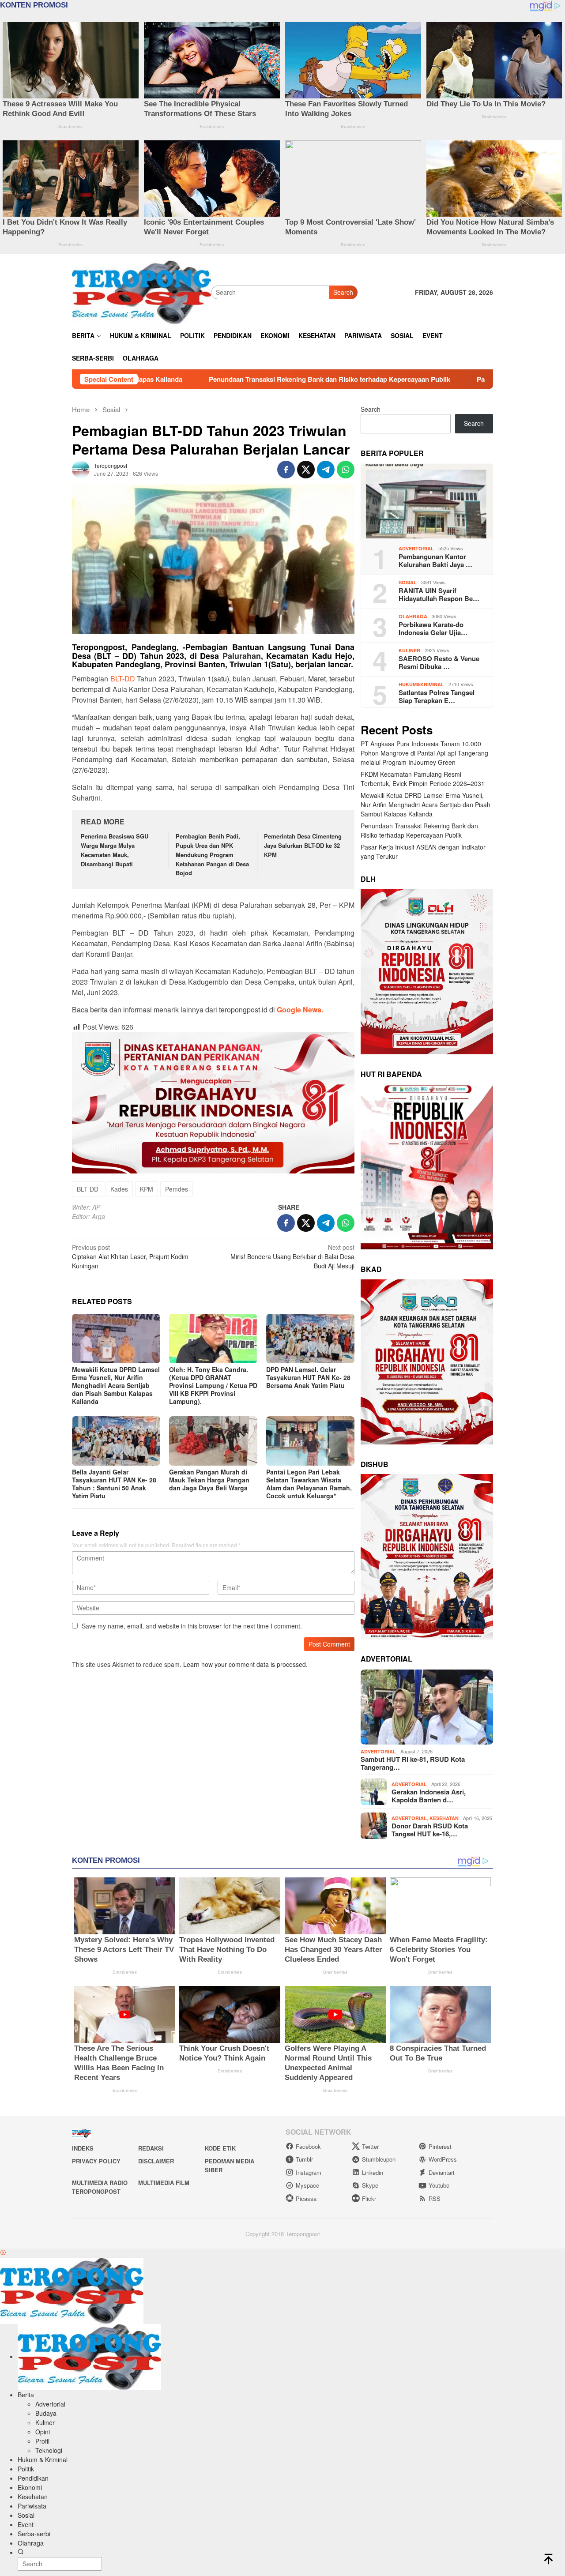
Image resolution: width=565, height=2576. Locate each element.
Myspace (307, 2185)
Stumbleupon (379, 2159)
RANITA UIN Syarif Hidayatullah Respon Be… (439, 594)
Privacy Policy (96, 2161)
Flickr (369, 2198)
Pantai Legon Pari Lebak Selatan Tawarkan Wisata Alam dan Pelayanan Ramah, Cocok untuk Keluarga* (309, 1484)
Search (343, 292)
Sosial (408, 582)
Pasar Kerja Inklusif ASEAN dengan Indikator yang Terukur (445, 379)
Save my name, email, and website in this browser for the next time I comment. (192, 1626)
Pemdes (177, 1189)
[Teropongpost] (141, 291)
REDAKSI (151, 2148)
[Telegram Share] (326, 470)
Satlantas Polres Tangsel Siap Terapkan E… (437, 696)
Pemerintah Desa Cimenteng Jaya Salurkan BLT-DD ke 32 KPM (303, 845)
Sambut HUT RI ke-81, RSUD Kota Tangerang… (413, 1763)
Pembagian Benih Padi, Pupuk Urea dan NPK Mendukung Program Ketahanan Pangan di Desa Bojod (212, 854)
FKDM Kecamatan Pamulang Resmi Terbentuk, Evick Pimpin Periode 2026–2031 (423, 779)
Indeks (83, 2148)
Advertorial (416, 548)
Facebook (308, 2146)
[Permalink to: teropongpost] (81, 468)
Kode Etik (220, 2148)
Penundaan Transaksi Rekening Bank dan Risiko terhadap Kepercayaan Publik (207, 379)
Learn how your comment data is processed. (245, 1664)
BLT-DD (123, 679)
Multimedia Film (164, 2183)
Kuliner (409, 650)
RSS (435, 2198)
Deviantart (442, 2172)
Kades (119, 1189)
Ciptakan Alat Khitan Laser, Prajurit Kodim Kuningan (130, 1256)
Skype (370, 2185)
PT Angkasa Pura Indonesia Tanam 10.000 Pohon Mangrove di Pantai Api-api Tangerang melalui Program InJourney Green (424, 753)
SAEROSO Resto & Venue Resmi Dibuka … (439, 662)
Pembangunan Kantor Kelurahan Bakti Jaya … (435, 560)
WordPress (443, 2159)
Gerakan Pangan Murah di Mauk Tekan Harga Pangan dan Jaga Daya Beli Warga (209, 1480)
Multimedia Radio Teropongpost (100, 2187)
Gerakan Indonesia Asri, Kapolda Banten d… (429, 1796)
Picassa (306, 2198)
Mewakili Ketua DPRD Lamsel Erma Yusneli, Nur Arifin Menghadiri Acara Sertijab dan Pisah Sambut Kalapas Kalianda (116, 1385)
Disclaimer (156, 2161)
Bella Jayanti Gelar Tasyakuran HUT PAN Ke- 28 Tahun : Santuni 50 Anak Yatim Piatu (114, 1484)
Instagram (309, 2172)
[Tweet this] (306, 470)
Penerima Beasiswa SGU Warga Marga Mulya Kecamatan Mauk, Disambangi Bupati (115, 850)
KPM (147, 1189)
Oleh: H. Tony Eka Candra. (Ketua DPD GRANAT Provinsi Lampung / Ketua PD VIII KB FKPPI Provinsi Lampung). (213, 1385)
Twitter (370, 2146)
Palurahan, (243, 656)
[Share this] (286, 470)
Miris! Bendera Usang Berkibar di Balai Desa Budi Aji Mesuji (292, 1256)
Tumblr (304, 2159)
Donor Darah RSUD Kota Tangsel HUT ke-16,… (430, 1830)
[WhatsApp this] (346, 470)
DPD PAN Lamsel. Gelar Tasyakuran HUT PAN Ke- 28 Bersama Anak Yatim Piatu (308, 1377)
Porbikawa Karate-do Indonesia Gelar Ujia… (433, 628)
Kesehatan (444, 1818)
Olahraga (413, 616)
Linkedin (373, 2172)
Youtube (439, 2185)
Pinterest (440, 2146)
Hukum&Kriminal (421, 684)
